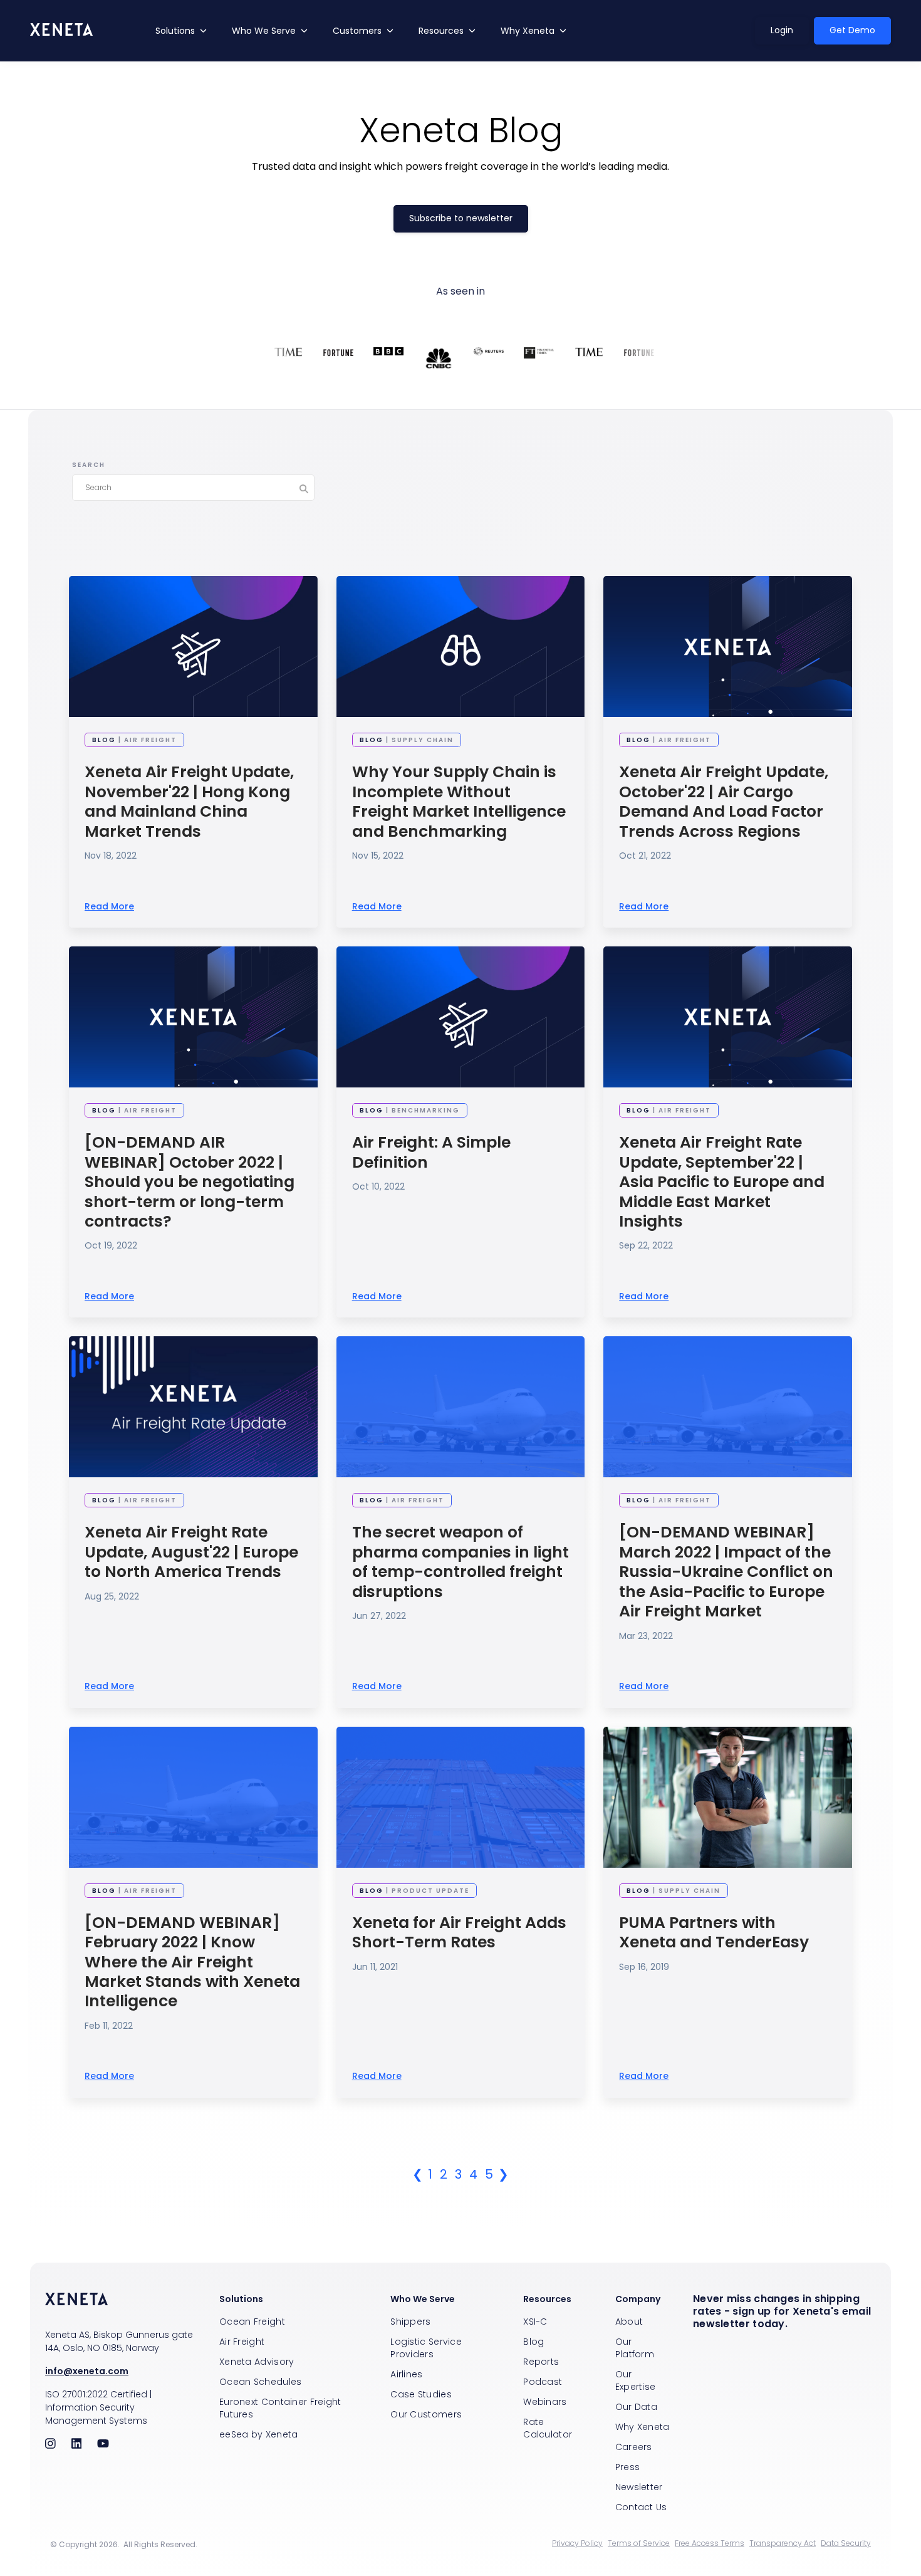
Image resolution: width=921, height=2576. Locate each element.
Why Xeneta (528, 31)
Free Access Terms (710, 2543)
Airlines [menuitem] (406, 2374)
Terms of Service (639, 2543)
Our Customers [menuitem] (426, 2414)
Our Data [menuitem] (636, 2407)
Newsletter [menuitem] (639, 2487)
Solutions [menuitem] (241, 2299)
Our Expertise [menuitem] (636, 2380)
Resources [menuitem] (547, 2299)
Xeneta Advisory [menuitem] (257, 2362)
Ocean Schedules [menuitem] (261, 2382)
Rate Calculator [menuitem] (548, 2428)
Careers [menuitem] (634, 2447)
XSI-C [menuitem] (535, 2322)
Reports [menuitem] (541, 2362)
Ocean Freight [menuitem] (252, 2322)
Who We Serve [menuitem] (423, 2299)
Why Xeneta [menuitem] (643, 2427)
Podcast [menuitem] (543, 2382)
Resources (441, 31)
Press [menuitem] (628, 2467)
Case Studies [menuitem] (421, 2394)
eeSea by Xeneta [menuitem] (259, 2434)
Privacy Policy (577, 2543)
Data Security (846, 2543)
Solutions (175, 31)
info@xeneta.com (87, 2371)
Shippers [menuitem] (410, 2322)
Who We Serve (264, 31)
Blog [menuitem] (533, 2342)
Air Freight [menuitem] (242, 2342)
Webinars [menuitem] (545, 2402)
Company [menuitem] (638, 2299)
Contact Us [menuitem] (641, 2507)
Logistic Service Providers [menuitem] (426, 2348)
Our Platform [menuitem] (635, 2348)
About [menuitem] (629, 2322)
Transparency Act (783, 2543)
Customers (357, 31)
